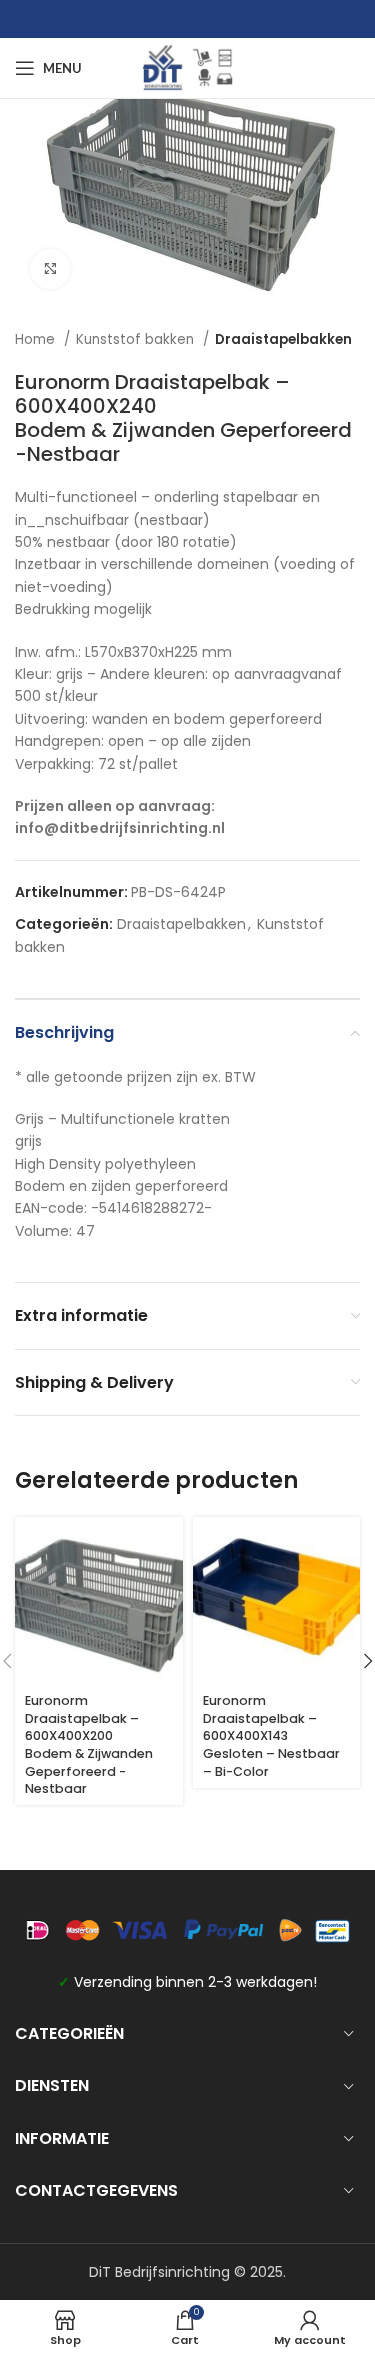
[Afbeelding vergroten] (50, 269)
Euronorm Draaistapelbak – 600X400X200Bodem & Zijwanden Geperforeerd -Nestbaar (89, 1744)
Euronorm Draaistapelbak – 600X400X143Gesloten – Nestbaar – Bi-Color (271, 1736)
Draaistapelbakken (283, 339)
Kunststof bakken (137, 339)
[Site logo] (188, 67)
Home (37, 339)
